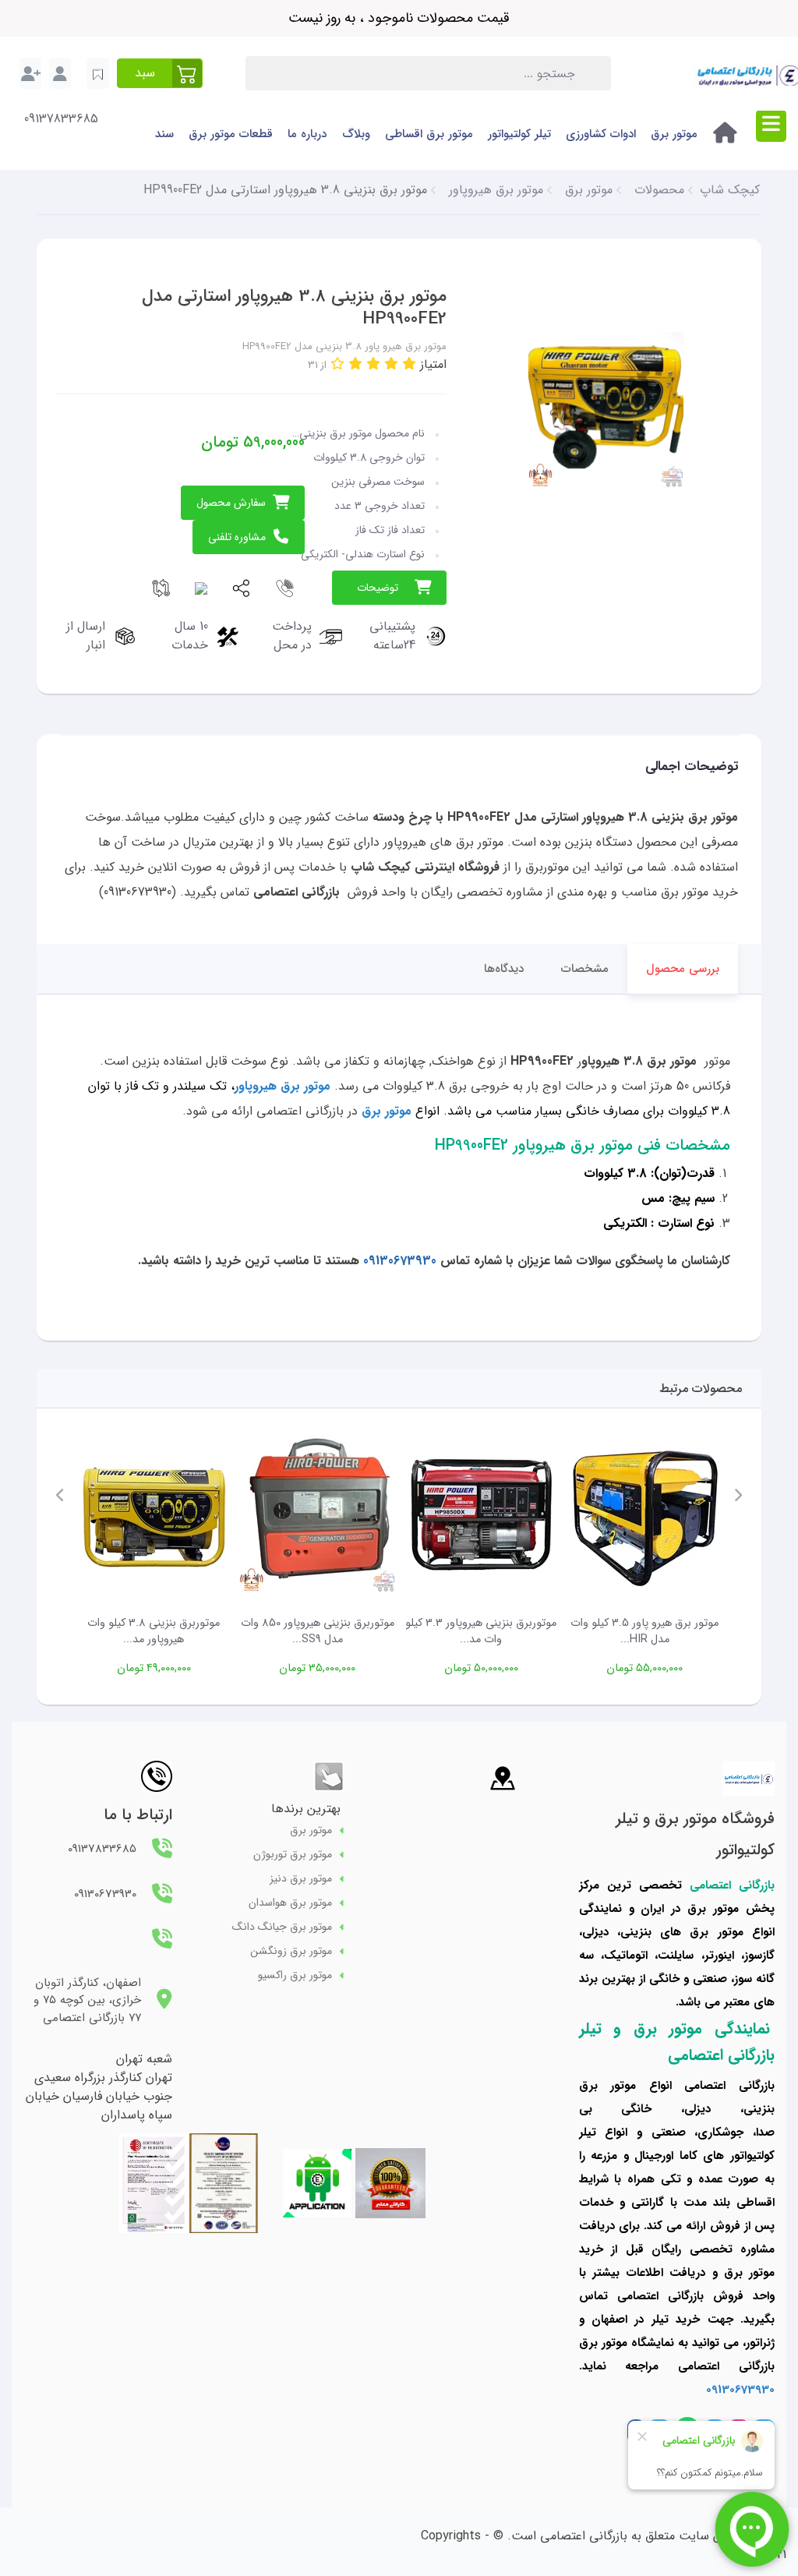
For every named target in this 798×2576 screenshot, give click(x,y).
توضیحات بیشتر (378, 592)
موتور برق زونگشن (291, 1951)
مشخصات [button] (585, 969)
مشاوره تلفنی (237, 537)
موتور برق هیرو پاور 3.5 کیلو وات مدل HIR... (644, 1632)
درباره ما (307, 134)
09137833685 (61, 119)
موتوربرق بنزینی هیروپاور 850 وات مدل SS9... (318, 1632)
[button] (160, 73)
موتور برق (674, 134)
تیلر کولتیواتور (519, 134)
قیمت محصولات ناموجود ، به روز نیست (399, 18)
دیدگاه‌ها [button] (504, 969)
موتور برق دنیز (301, 1879)
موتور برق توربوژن (293, 1855)
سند (164, 134)
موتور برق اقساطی (429, 134)
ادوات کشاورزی (601, 134)
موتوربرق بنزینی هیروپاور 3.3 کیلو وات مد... (481, 1632)
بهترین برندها (306, 1809)
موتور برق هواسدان (290, 1903)
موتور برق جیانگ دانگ (282, 1927)
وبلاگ (356, 134)
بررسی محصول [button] (683, 969)
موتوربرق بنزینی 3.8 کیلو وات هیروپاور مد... (154, 1632)
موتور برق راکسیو (295, 1975)
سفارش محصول (231, 503)
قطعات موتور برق (231, 134)
